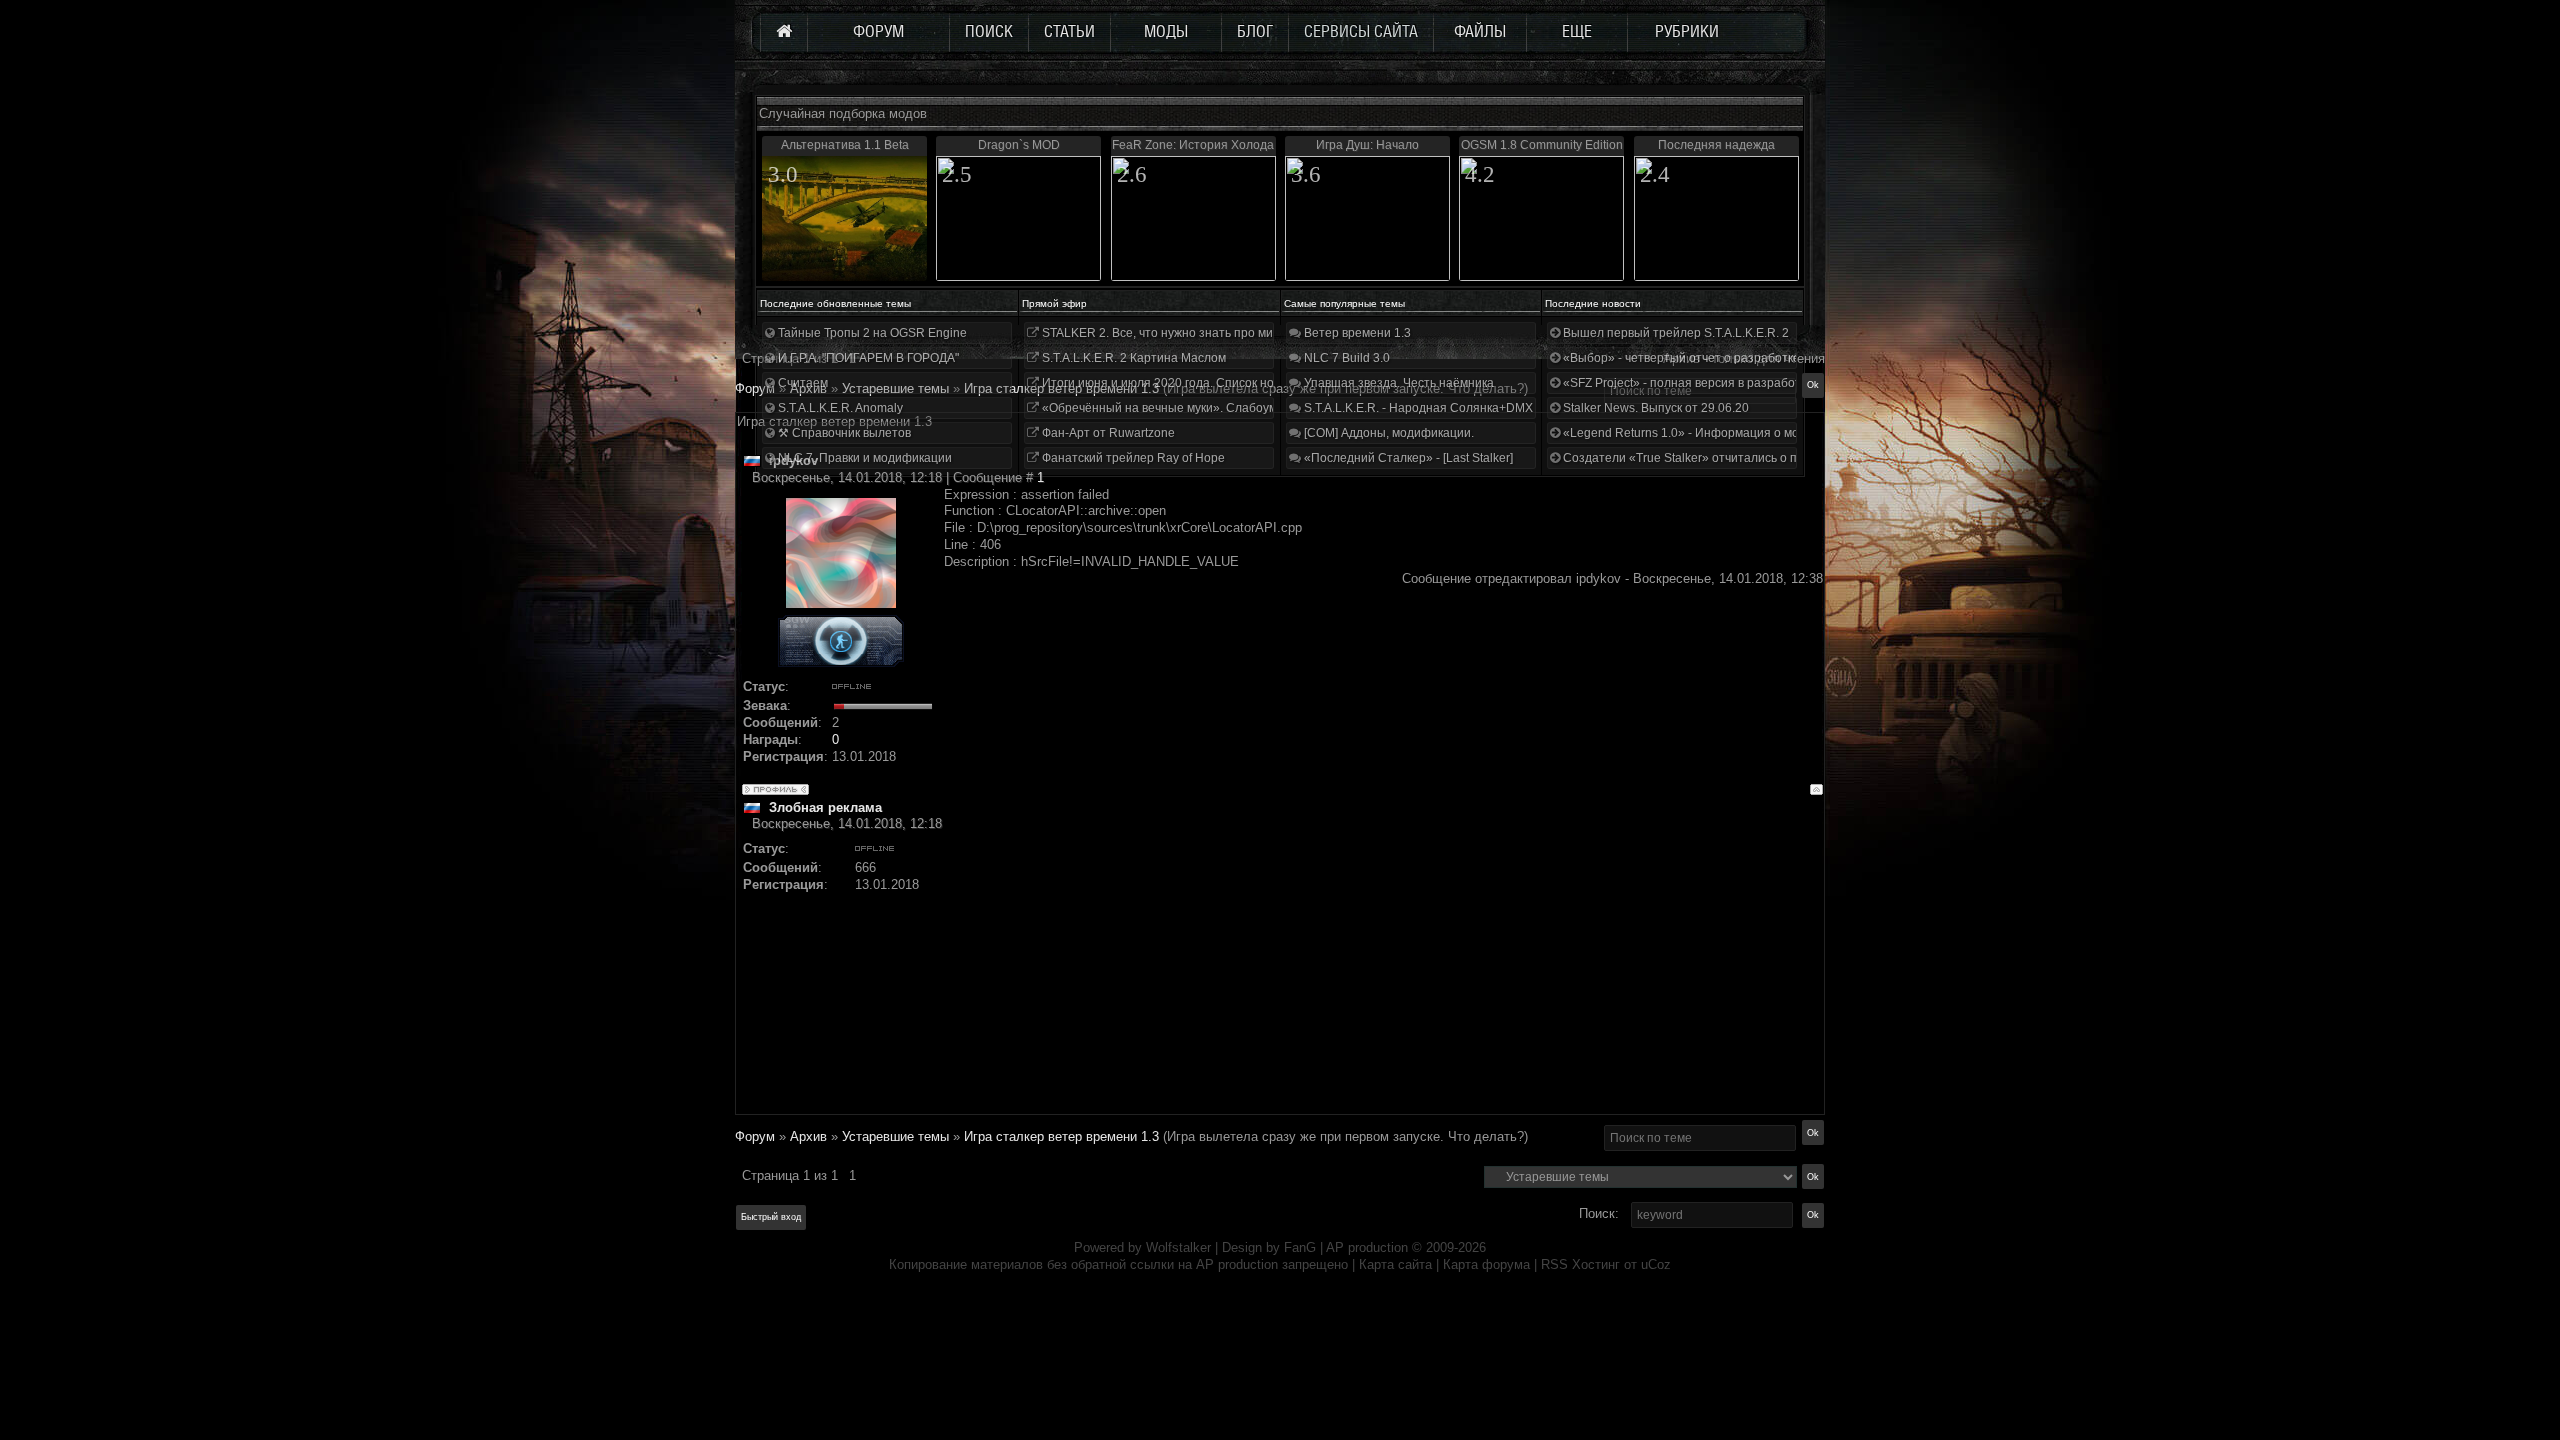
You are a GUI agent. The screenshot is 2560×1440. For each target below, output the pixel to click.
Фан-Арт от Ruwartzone (1107, 433)
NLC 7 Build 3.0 (1345, 358)
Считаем (801, 383)
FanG (1302, 1247)
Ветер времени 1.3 (1356, 333)
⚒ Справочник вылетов (843, 433)
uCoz (1656, 1264)
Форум (755, 388)
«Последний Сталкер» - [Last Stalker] (1407, 458)
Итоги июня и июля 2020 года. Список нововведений (1190, 383)
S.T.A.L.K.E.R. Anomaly (839, 408)
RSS (1554, 1264)
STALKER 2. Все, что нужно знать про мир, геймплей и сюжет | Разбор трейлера (1268, 333)
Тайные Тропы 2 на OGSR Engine (871, 333)
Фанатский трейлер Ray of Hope (1132, 458)
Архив (808, 1136)
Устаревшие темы (895, 1136)
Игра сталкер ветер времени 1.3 (1061, 1136)
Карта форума (1486, 1264)
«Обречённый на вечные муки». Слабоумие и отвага (1190, 408)
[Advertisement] (1383, 973)
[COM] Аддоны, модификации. (1387, 433)
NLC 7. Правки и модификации (863, 458)
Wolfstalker (1178, 1247)
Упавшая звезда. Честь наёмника (1397, 383)
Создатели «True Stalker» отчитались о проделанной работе (1735, 458)
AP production (1367, 1247)
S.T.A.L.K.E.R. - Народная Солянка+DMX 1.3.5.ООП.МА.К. (1464, 408)
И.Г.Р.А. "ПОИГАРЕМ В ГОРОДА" (867, 358)
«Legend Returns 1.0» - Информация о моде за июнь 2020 (1726, 433)
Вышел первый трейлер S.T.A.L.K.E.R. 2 (1674, 333)
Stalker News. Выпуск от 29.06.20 (1654, 408)
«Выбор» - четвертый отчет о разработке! (1681, 358)
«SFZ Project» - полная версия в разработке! (1688, 383)
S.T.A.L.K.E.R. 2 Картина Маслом (1132, 358)
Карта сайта (1395, 1264)
